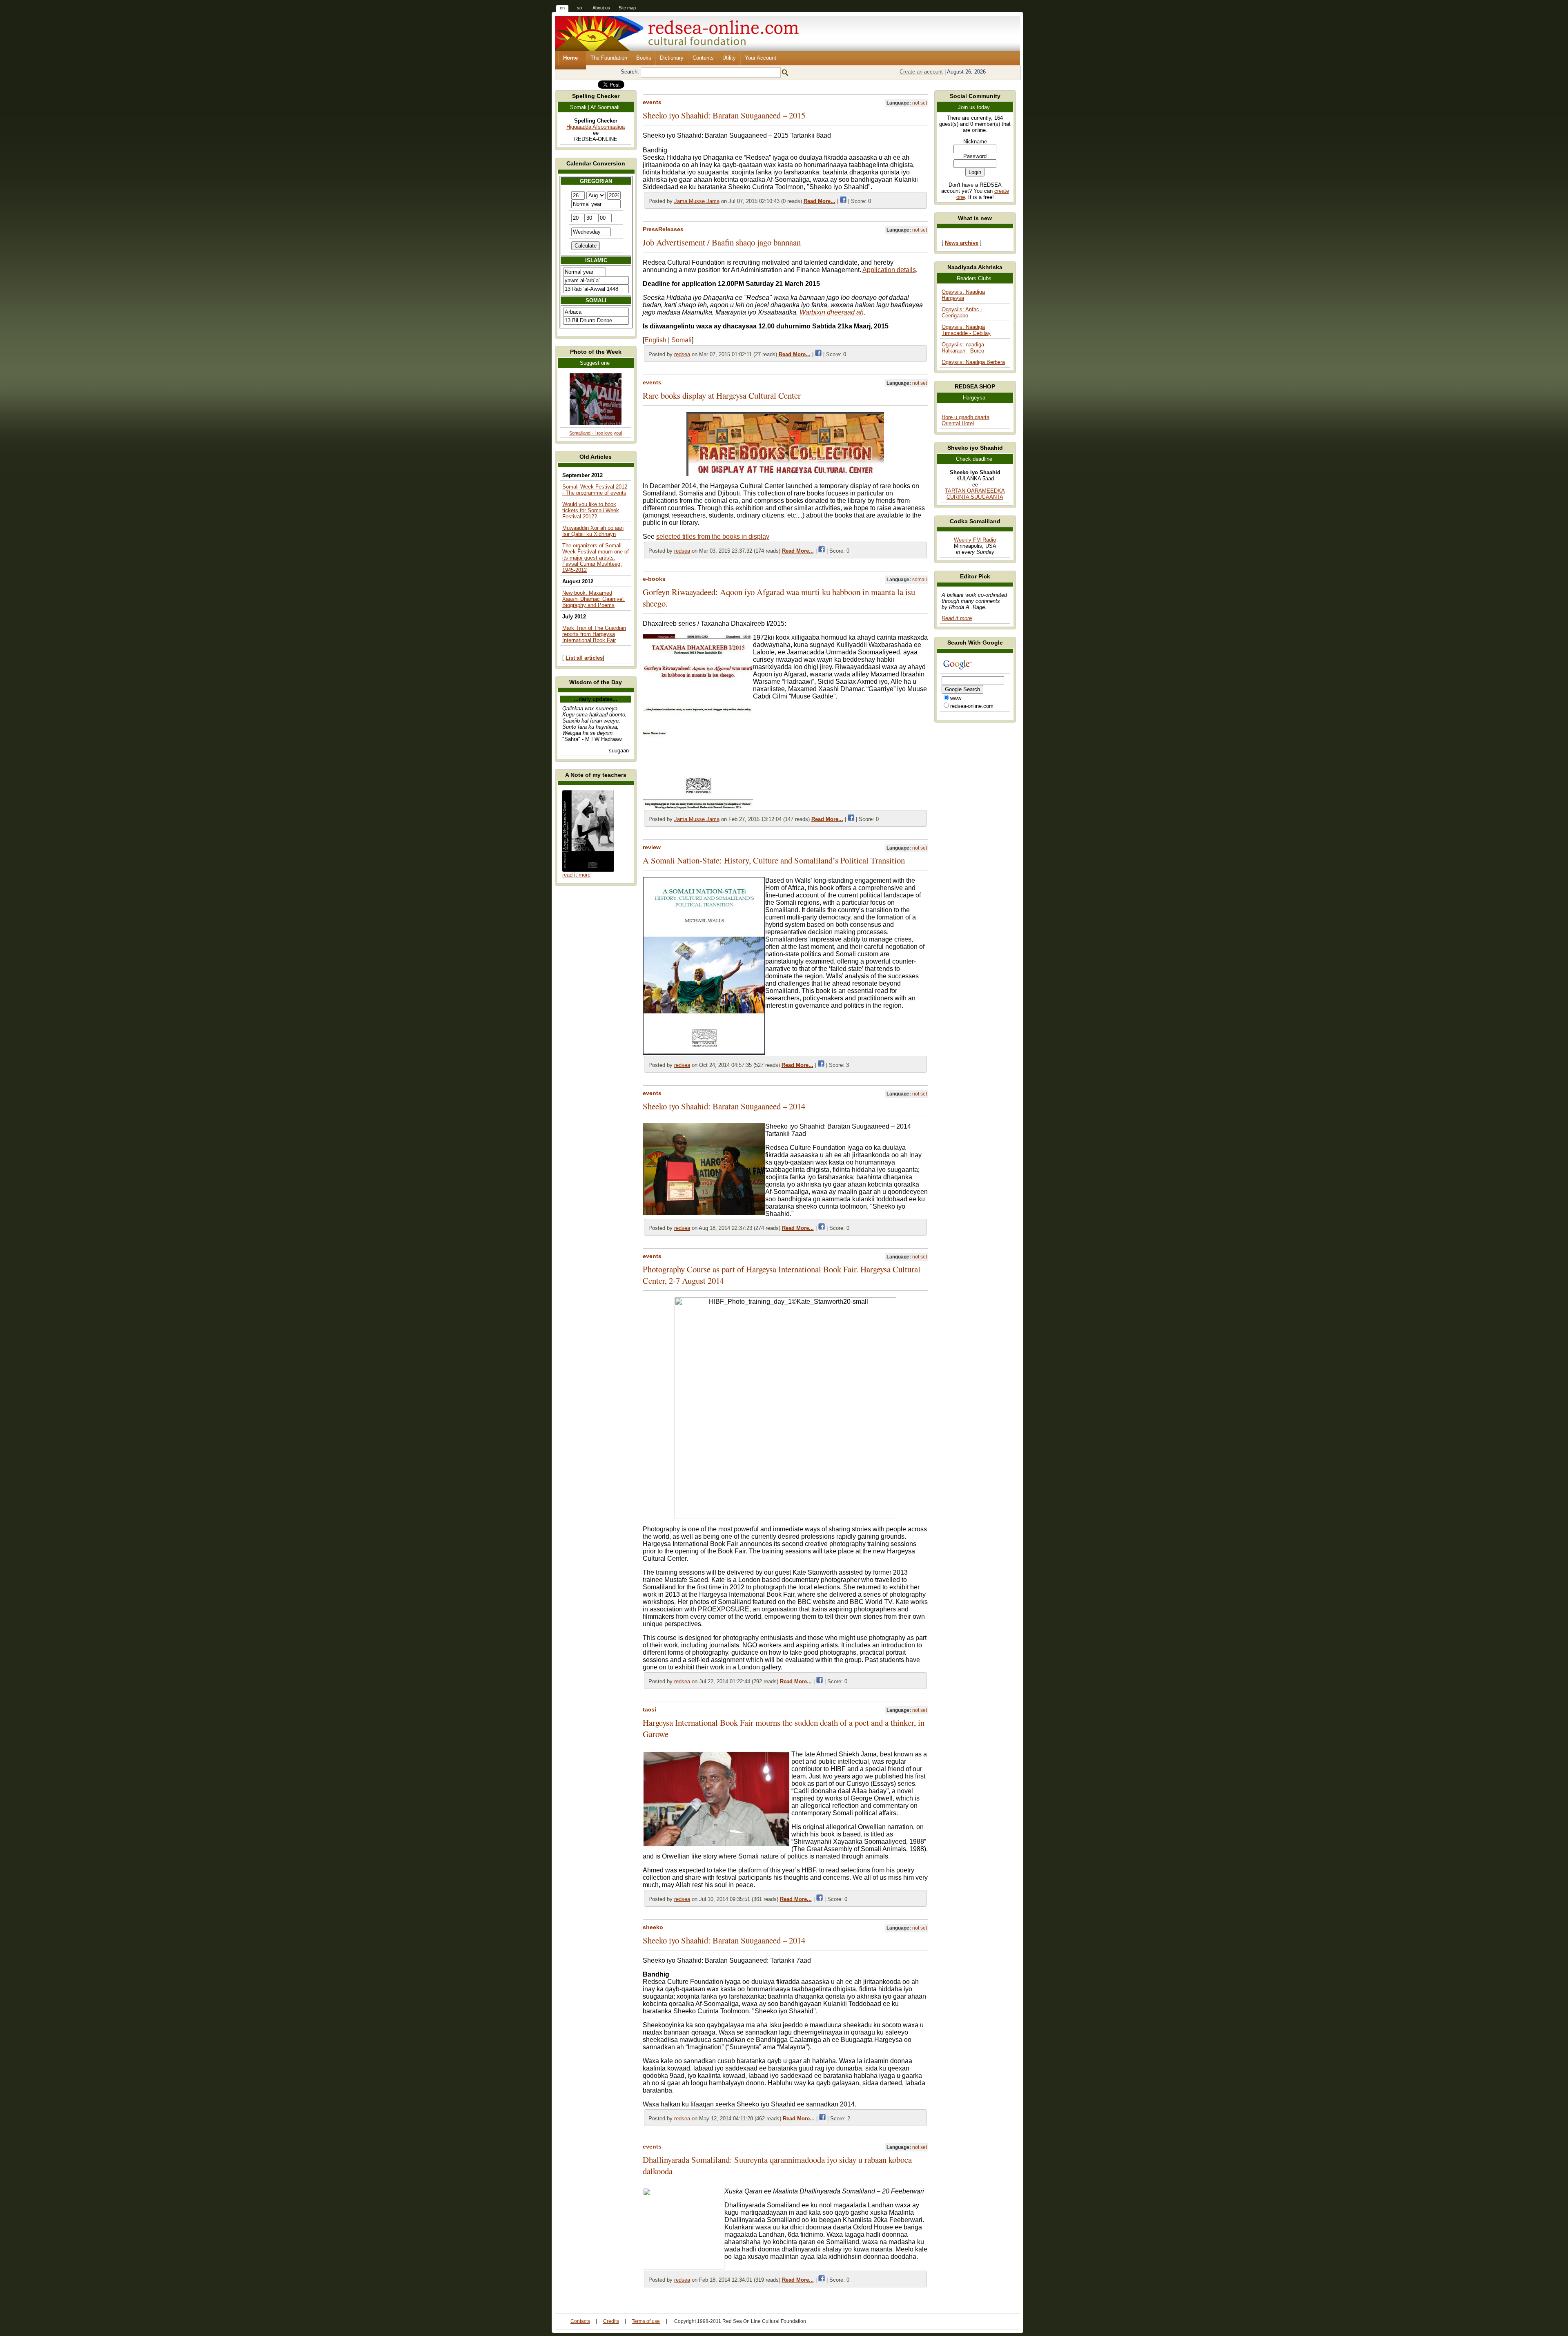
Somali (682, 340)
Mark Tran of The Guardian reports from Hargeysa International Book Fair (594, 634)
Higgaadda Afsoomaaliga (596, 127)
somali (920, 580)
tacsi (649, 1709)
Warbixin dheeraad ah (832, 312)
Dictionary (672, 58)
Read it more (957, 618)
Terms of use (646, 2321)
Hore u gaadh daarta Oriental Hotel (966, 420)
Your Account (761, 58)
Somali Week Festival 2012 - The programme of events (595, 490)
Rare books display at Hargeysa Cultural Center (722, 395)
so (579, 8)
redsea (682, 354)
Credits (611, 2321)
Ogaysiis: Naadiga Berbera (973, 362)
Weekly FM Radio (975, 540)
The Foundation (609, 58)
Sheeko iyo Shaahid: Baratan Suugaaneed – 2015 (724, 115)
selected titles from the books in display (713, 537)
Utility (729, 58)
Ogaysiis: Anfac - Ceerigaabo (962, 312)
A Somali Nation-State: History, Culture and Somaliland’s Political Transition (774, 860)
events (652, 102)
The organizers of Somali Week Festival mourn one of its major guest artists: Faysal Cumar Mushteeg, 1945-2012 (596, 558)
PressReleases (663, 229)
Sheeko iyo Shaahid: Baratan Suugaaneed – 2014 (724, 1106)
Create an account (921, 72)
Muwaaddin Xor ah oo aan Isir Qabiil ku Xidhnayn (593, 531)
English (655, 340)
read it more (576, 875)
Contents (703, 58)
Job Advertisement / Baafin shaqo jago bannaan (722, 242)
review (652, 847)
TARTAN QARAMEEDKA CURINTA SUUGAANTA (975, 494)
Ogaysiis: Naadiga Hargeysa (963, 295)
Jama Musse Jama (697, 201)
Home (570, 58)
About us (601, 8)
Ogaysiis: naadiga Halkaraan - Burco (963, 348)
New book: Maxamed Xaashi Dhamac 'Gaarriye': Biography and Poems (594, 599)
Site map (627, 8)
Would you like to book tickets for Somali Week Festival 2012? (591, 510)
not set (920, 103)
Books (644, 58)
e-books (654, 579)
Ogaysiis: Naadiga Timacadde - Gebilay (966, 330)
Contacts (580, 2321)
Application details (889, 270)
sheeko (653, 1927)
